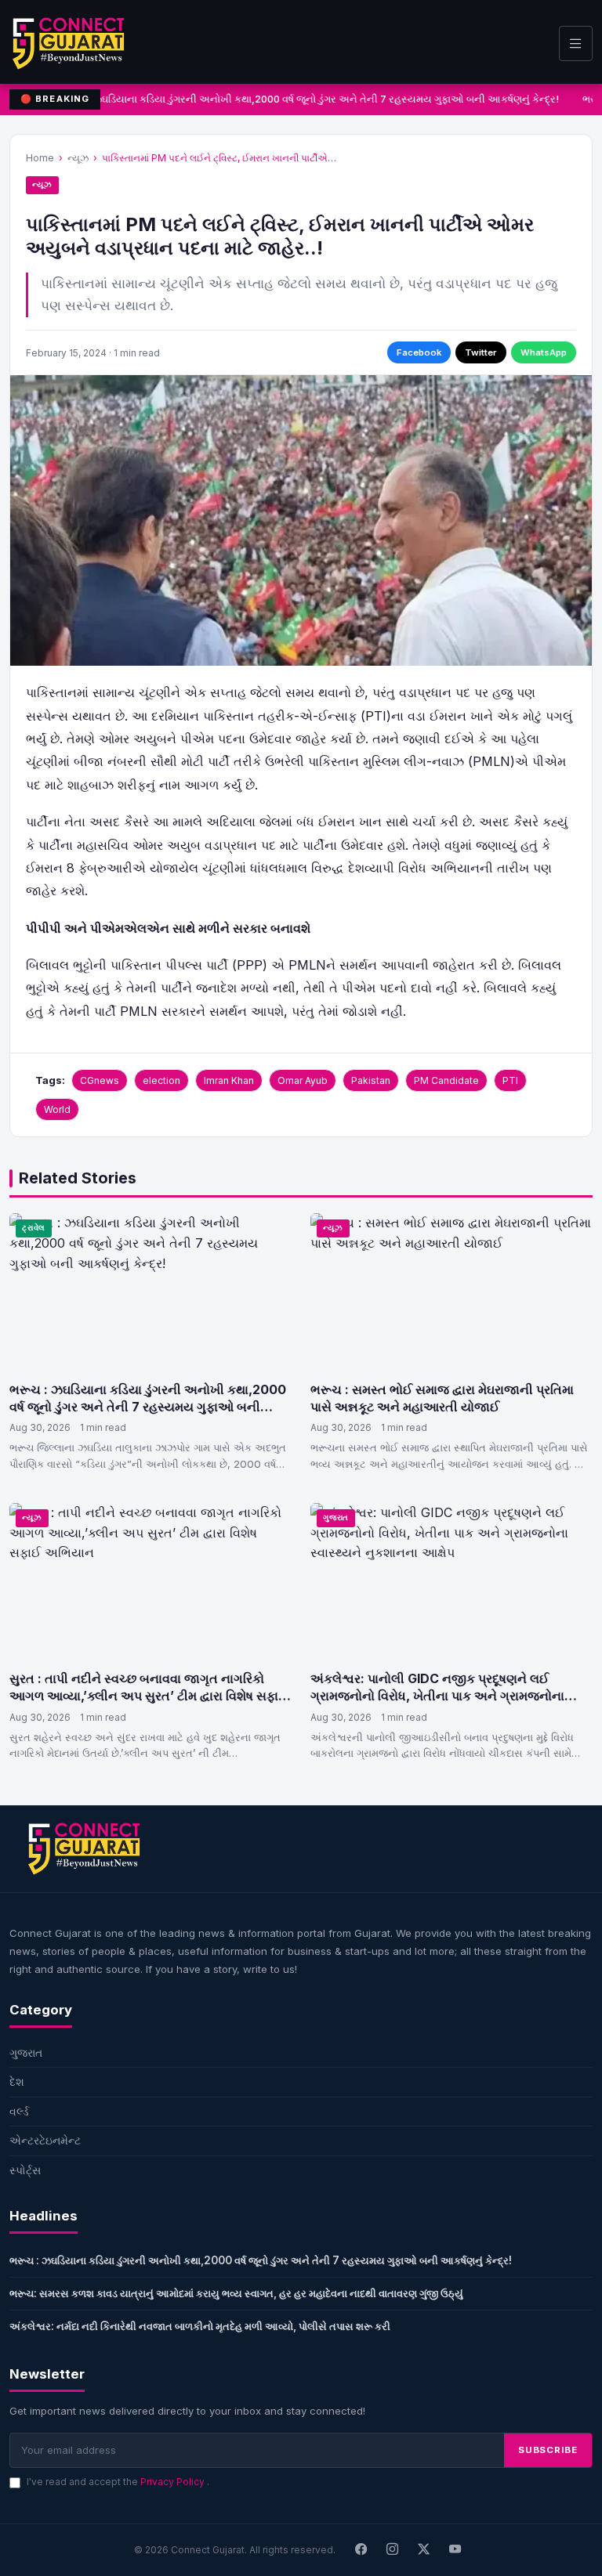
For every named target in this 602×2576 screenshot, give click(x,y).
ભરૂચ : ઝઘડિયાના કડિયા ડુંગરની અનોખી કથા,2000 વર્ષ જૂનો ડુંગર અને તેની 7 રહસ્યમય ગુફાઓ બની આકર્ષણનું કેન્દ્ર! (306, 99)
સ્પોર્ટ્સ (25, 2170)
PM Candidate (446, 1080)
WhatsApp (544, 352)
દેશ (17, 2081)
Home (40, 158)
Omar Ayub (303, 1080)
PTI (510, 1080)
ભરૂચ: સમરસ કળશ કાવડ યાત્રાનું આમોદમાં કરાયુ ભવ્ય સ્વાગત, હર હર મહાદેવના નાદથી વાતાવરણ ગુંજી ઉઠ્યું (236, 2293)
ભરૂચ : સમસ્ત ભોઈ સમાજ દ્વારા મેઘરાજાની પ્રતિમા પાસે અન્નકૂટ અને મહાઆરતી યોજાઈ (442, 1398)
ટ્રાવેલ (34, 1228)
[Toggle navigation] (576, 43)
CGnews (100, 1080)
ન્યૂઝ (78, 158)
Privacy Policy (174, 2482)
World (57, 1109)
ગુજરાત (336, 1517)
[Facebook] (361, 2550)
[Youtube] (455, 2550)
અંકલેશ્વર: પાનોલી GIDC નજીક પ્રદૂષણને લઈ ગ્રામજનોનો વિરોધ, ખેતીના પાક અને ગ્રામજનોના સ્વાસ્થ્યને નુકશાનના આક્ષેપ (437, 1695)
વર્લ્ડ (19, 2111)
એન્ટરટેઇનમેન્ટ (45, 2140)
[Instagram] (393, 2550)
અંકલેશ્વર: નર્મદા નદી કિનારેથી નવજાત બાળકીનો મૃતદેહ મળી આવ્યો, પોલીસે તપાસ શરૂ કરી (200, 2326)
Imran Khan (229, 1080)
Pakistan (371, 1080)
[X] (424, 2550)
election (161, 1080)
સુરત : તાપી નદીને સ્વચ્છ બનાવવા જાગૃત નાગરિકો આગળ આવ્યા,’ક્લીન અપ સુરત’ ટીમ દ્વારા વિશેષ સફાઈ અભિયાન (149, 1695)
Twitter (481, 352)
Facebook (419, 352)
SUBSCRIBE (548, 2450)
